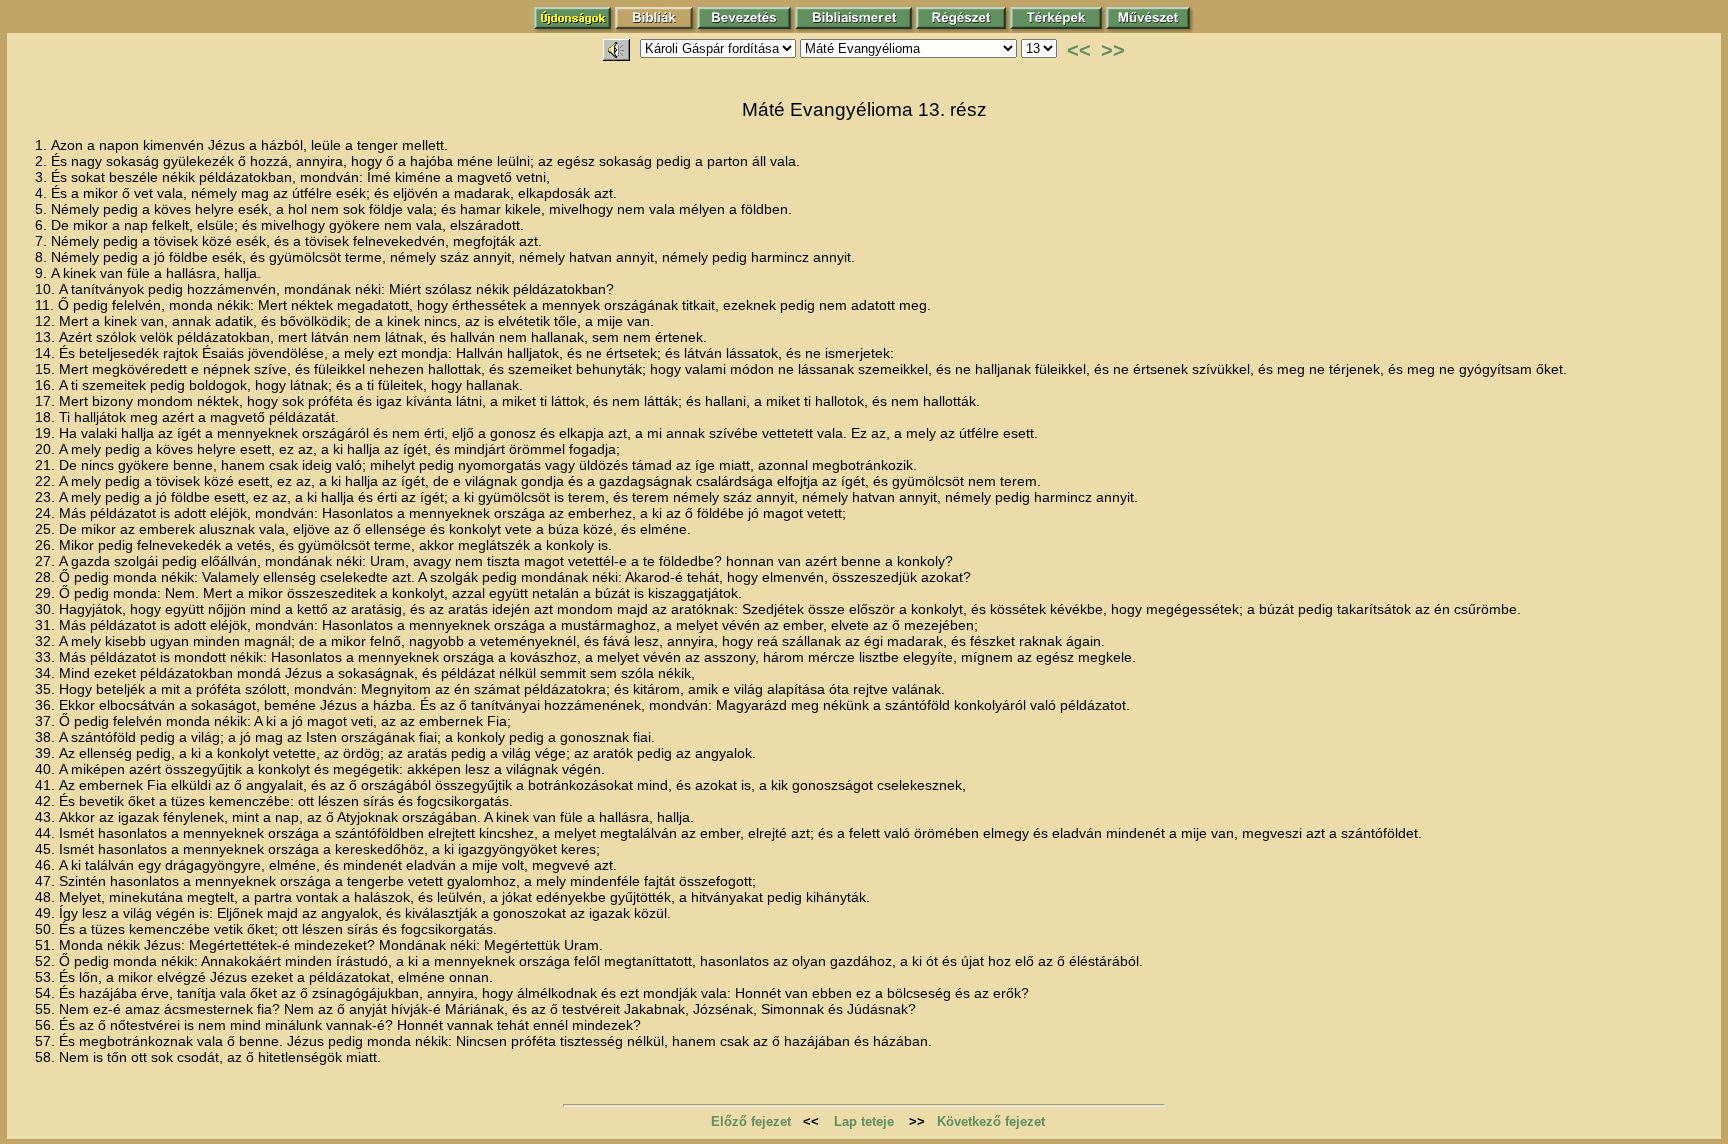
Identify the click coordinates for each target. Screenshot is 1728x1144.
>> (1113, 50)
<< (1079, 50)
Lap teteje (864, 1121)
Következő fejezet (991, 1121)
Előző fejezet (751, 1121)
